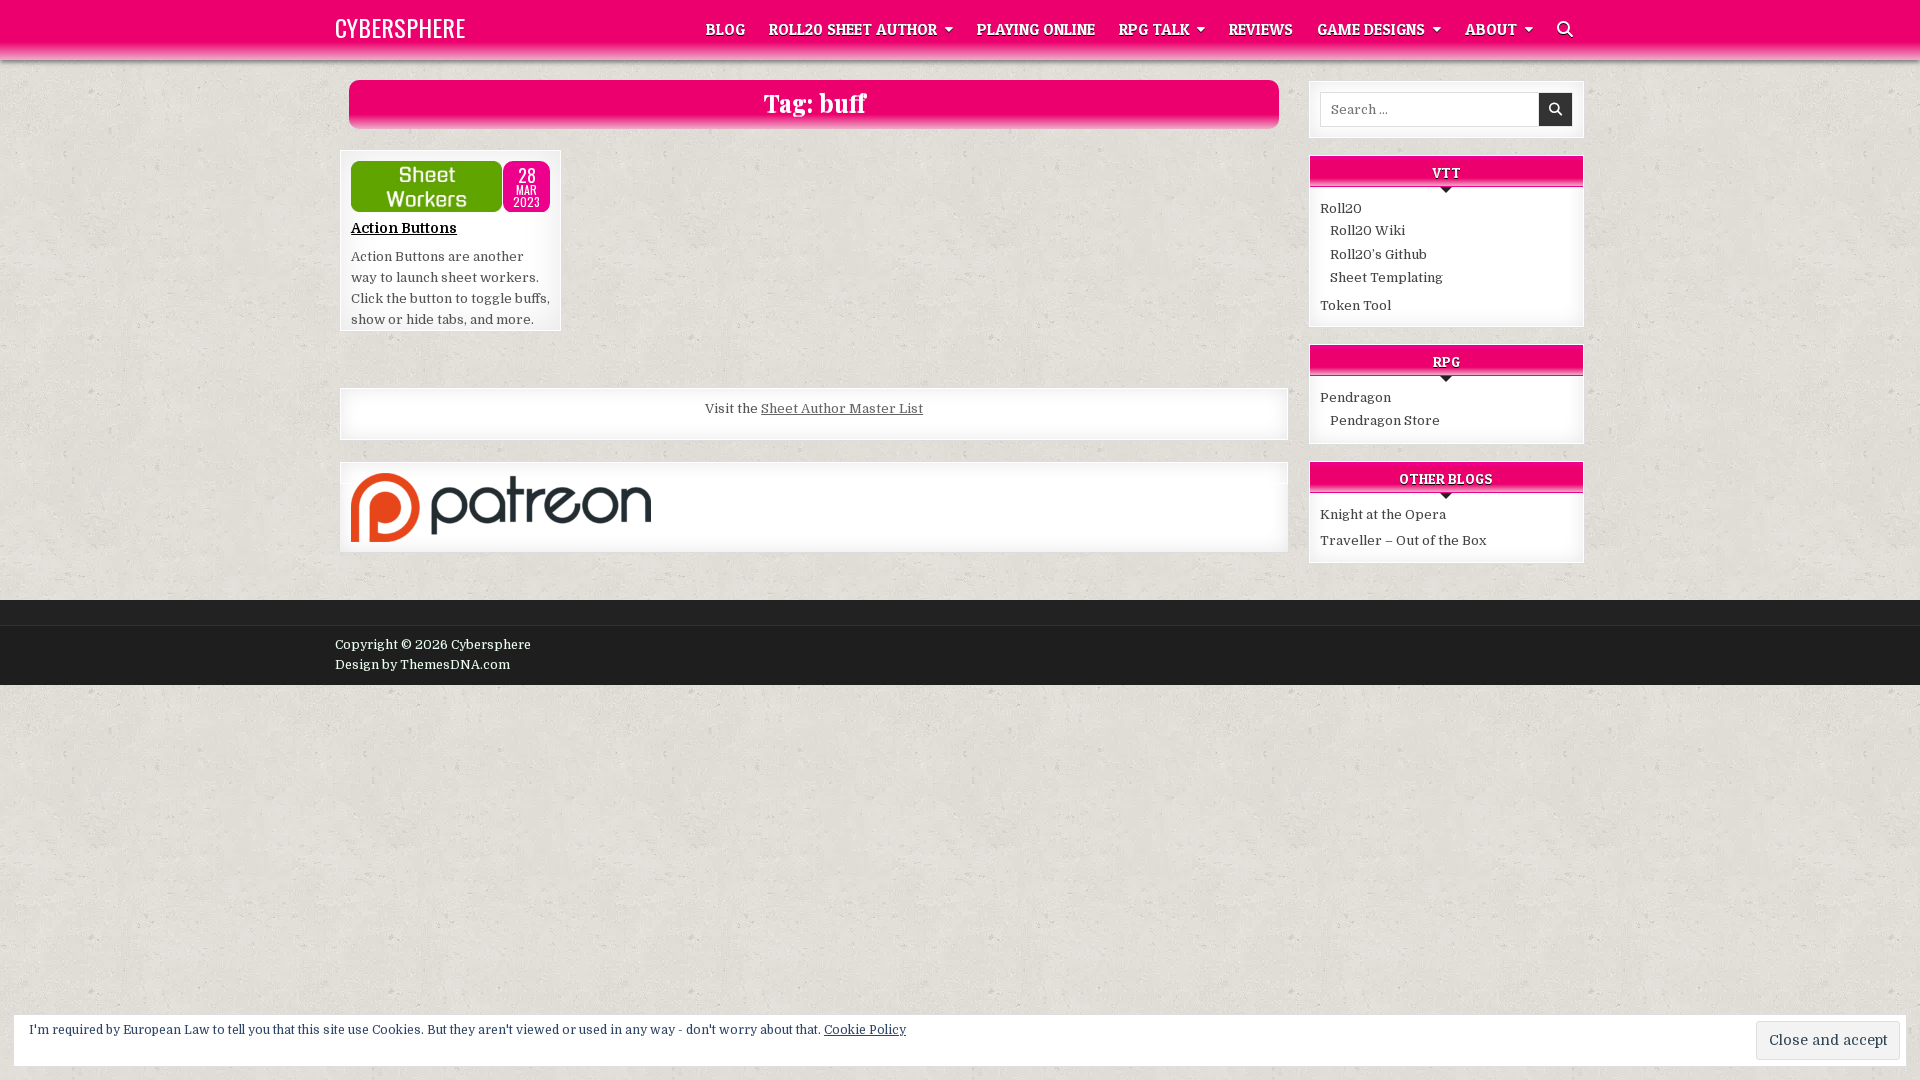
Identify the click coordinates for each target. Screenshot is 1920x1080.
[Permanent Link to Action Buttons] (450, 187)
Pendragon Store (1385, 420)
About (1491, 29)
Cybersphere (400, 27)
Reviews (1261, 29)
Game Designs (1371, 29)
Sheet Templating (1386, 277)
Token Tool (1355, 305)
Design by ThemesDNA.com (422, 665)
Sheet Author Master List (842, 408)
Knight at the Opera (1383, 514)
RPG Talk (1154, 29)
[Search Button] (1565, 30)
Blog (725, 29)
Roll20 (1341, 208)
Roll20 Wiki (1367, 230)
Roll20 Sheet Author (853, 29)
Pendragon (1355, 397)
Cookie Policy (865, 1030)
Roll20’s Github (1378, 254)
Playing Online (1036, 29)
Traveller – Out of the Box (1403, 540)
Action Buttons (404, 228)
